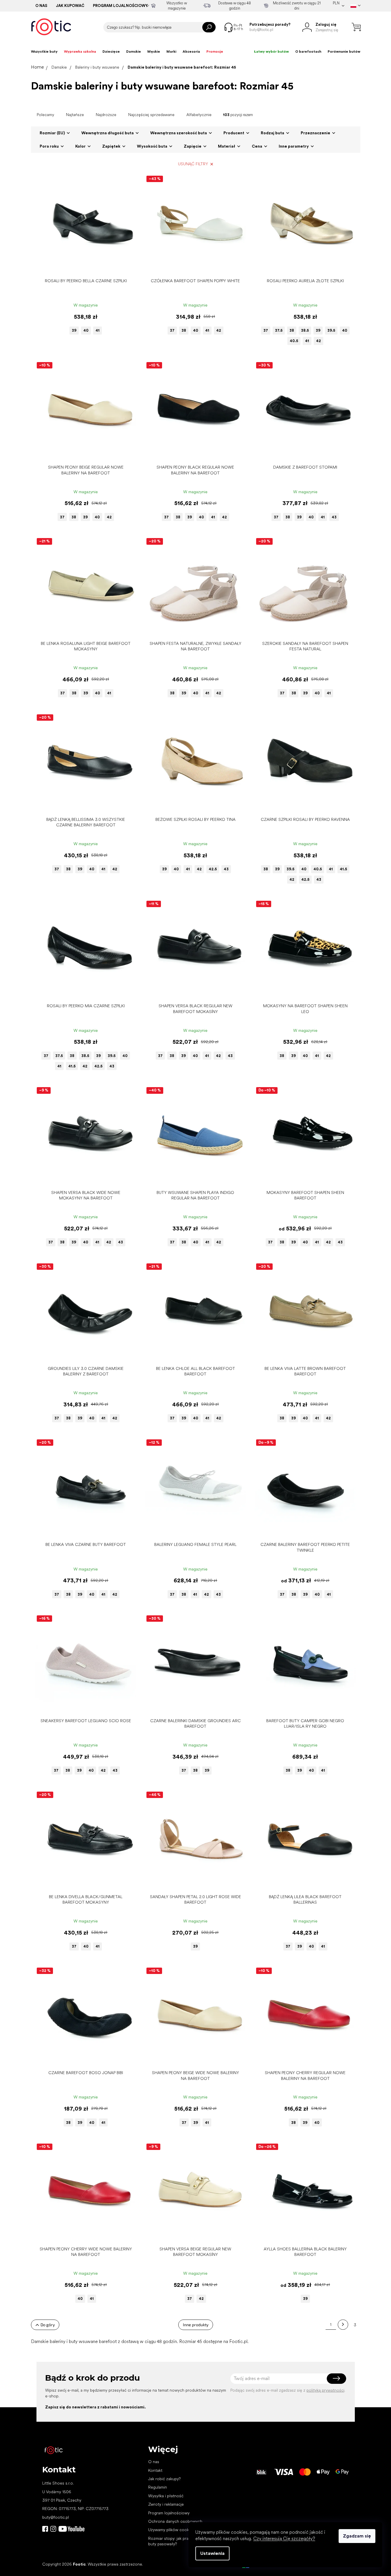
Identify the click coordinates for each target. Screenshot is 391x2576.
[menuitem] (44, 52)
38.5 (305, 330)
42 (219, 330)
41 (98, 330)
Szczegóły (83, 266)
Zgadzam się (357, 2536)
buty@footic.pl (56, 2517)
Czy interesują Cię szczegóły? (284, 2539)
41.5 (343, 869)
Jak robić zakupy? (164, 2479)
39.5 (331, 330)
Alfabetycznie (199, 115)
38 (184, 330)
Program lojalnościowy (120, 6)
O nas (41, 6)
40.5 (294, 341)
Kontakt (155, 2470)
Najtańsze (75, 115)
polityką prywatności (325, 2390)
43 (334, 517)
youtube (71, 2529)
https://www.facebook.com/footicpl (45, 2529)
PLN (336, 3)
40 (86, 330)
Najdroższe (106, 115)
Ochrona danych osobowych (175, 2521)
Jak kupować (70, 6)
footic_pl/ (53, 2529)
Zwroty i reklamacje (166, 2504)
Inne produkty (196, 2325)
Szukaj (209, 27)
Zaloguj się (336, 2379)
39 (74, 330)
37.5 (279, 330)
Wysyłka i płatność (166, 2496)
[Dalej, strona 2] (343, 2325)
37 (172, 330)
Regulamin (158, 2487)
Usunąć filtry (193, 164)
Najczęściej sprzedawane (151, 115)
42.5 (213, 869)
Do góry (48, 2325)
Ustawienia (212, 2553)
